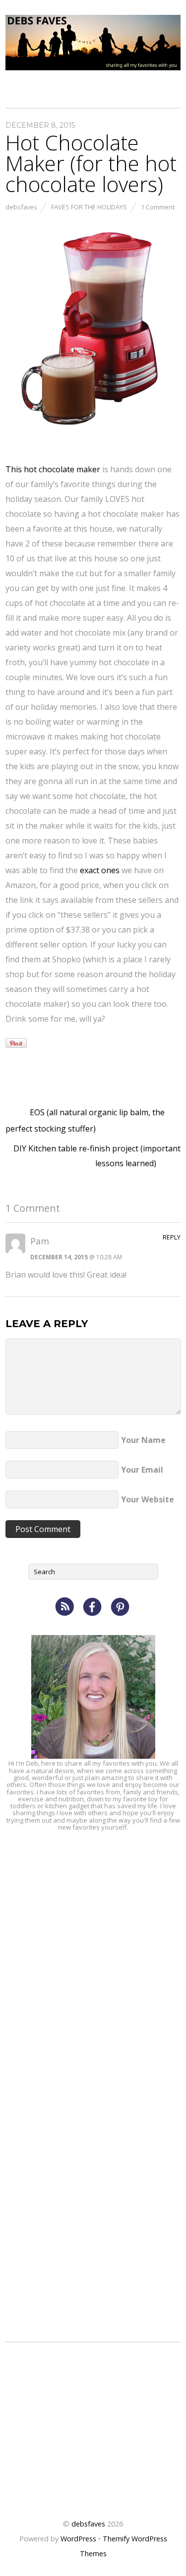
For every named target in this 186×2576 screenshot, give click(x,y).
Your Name (143, 1440)
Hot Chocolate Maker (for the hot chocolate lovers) (91, 163)
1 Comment (158, 207)
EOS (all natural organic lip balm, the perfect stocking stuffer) (85, 1120)
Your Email (142, 1470)
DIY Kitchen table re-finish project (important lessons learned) (97, 1156)
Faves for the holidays (89, 207)
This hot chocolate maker (53, 469)
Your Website (148, 1499)
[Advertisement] (93, 1938)
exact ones (100, 870)
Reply (172, 1237)
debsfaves (21, 207)
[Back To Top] (93, 2492)
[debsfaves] (93, 64)
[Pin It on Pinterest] (16, 1043)
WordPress (78, 2539)
